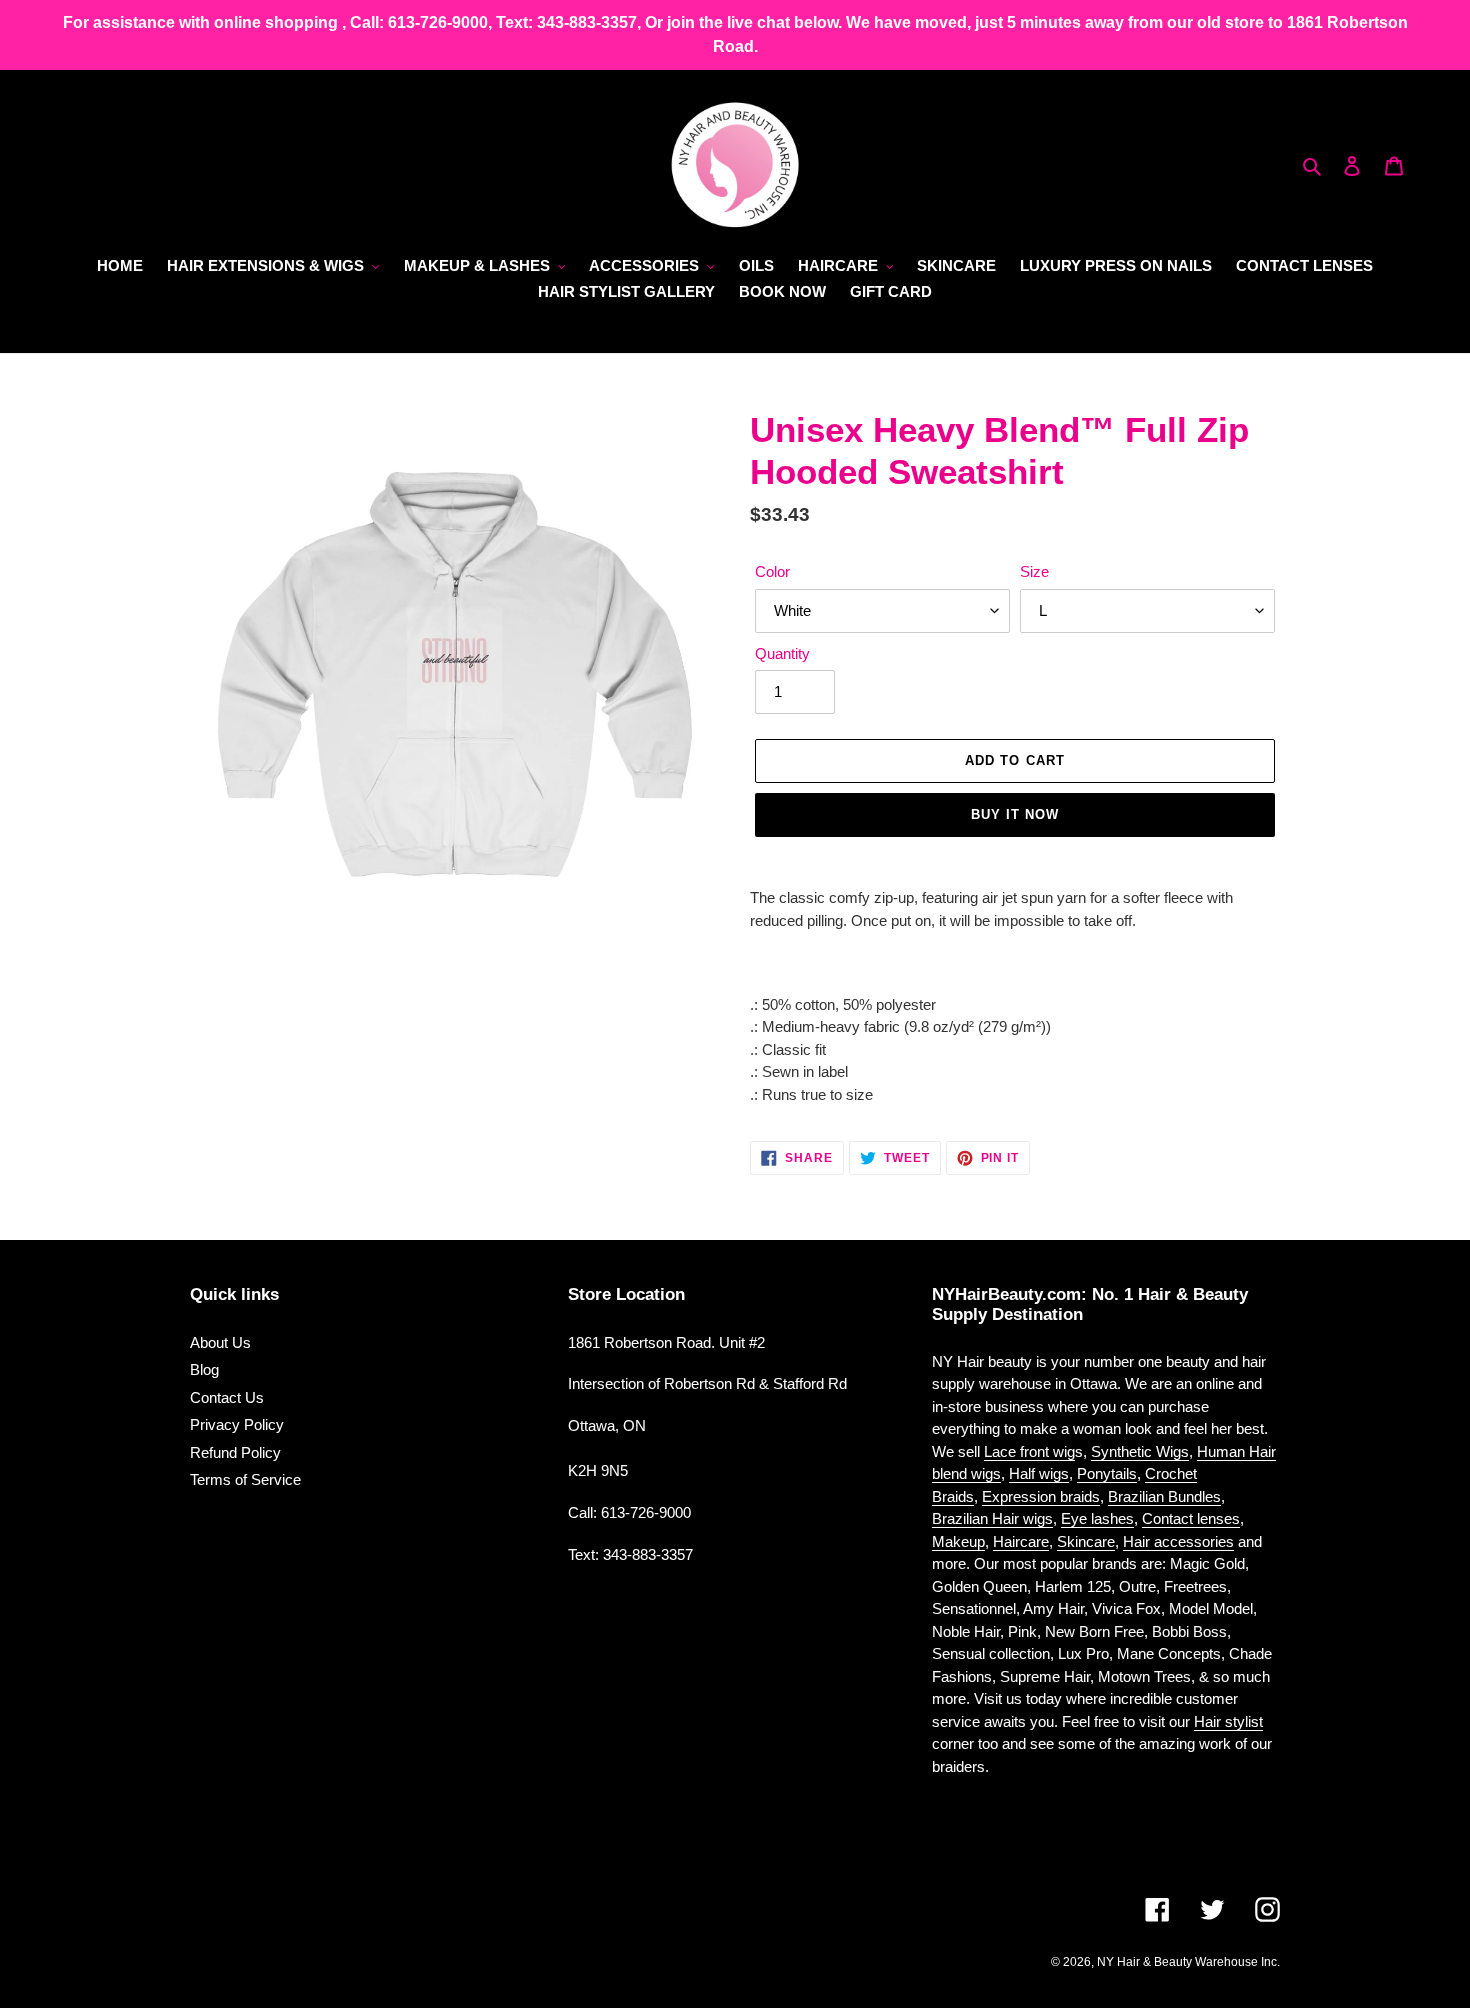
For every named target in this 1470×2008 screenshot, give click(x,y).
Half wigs (1039, 1473)
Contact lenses (1191, 1518)
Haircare (1021, 1541)
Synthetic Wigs (1140, 1451)
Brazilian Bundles (1164, 1496)
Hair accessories (1178, 1541)
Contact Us (227, 1397)
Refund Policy (235, 1452)
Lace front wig (1029, 1451)
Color (772, 571)
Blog (204, 1369)
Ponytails (1107, 1473)
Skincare (1086, 1541)
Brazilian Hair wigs (992, 1518)
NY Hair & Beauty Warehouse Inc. (1188, 1962)
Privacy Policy (237, 1424)
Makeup (958, 1541)
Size (1034, 571)
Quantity (782, 653)
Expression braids (1041, 1496)
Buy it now (1015, 814)
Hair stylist (1228, 1721)
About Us (220, 1342)
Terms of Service (245, 1479)
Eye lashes (1097, 1518)
